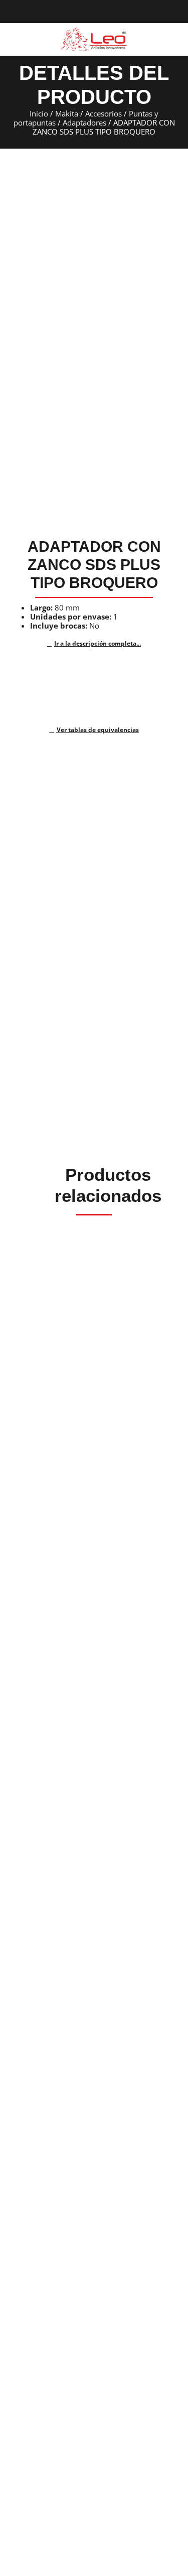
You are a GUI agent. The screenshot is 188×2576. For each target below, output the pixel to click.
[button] (12, 40)
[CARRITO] (174, 39)
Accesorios (104, 113)
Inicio (39, 113)
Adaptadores (84, 122)
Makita (67, 113)
